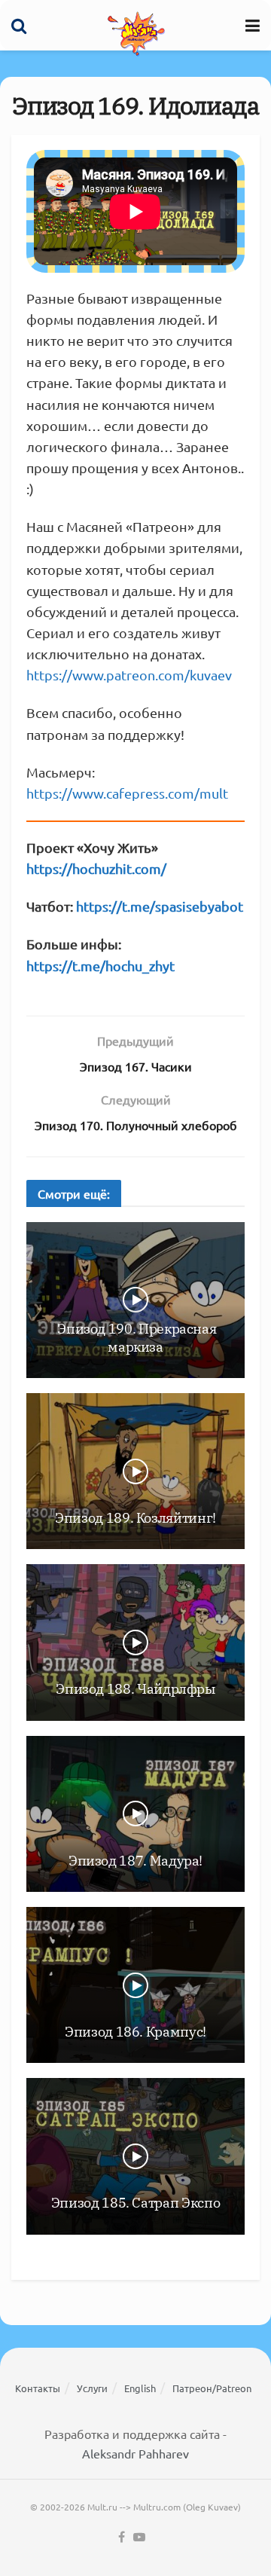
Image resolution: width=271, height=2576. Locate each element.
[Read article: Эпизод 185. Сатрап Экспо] (135, 2156)
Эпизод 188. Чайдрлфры (135, 1689)
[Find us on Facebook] (122, 2537)
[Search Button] (19, 25)
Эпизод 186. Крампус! (135, 2032)
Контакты (38, 2388)
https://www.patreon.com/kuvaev (129, 675)
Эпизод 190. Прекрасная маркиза (136, 1337)
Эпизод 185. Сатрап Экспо (135, 2203)
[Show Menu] (253, 25)
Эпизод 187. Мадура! (135, 1861)
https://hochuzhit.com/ (96, 868)
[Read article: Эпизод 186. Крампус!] (135, 1985)
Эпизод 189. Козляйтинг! (135, 1518)
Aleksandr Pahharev (135, 2453)
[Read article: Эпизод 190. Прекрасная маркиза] (135, 1300)
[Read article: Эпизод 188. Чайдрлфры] (135, 1642)
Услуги (92, 2388)
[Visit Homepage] (136, 33)
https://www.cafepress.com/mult (127, 793)
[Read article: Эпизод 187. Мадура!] (135, 1814)
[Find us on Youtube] (139, 2537)
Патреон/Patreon (212, 2388)
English (140, 2388)
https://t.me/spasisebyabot (160, 906)
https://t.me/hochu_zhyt (100, 966)
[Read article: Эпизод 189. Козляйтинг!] (135, 1471)
